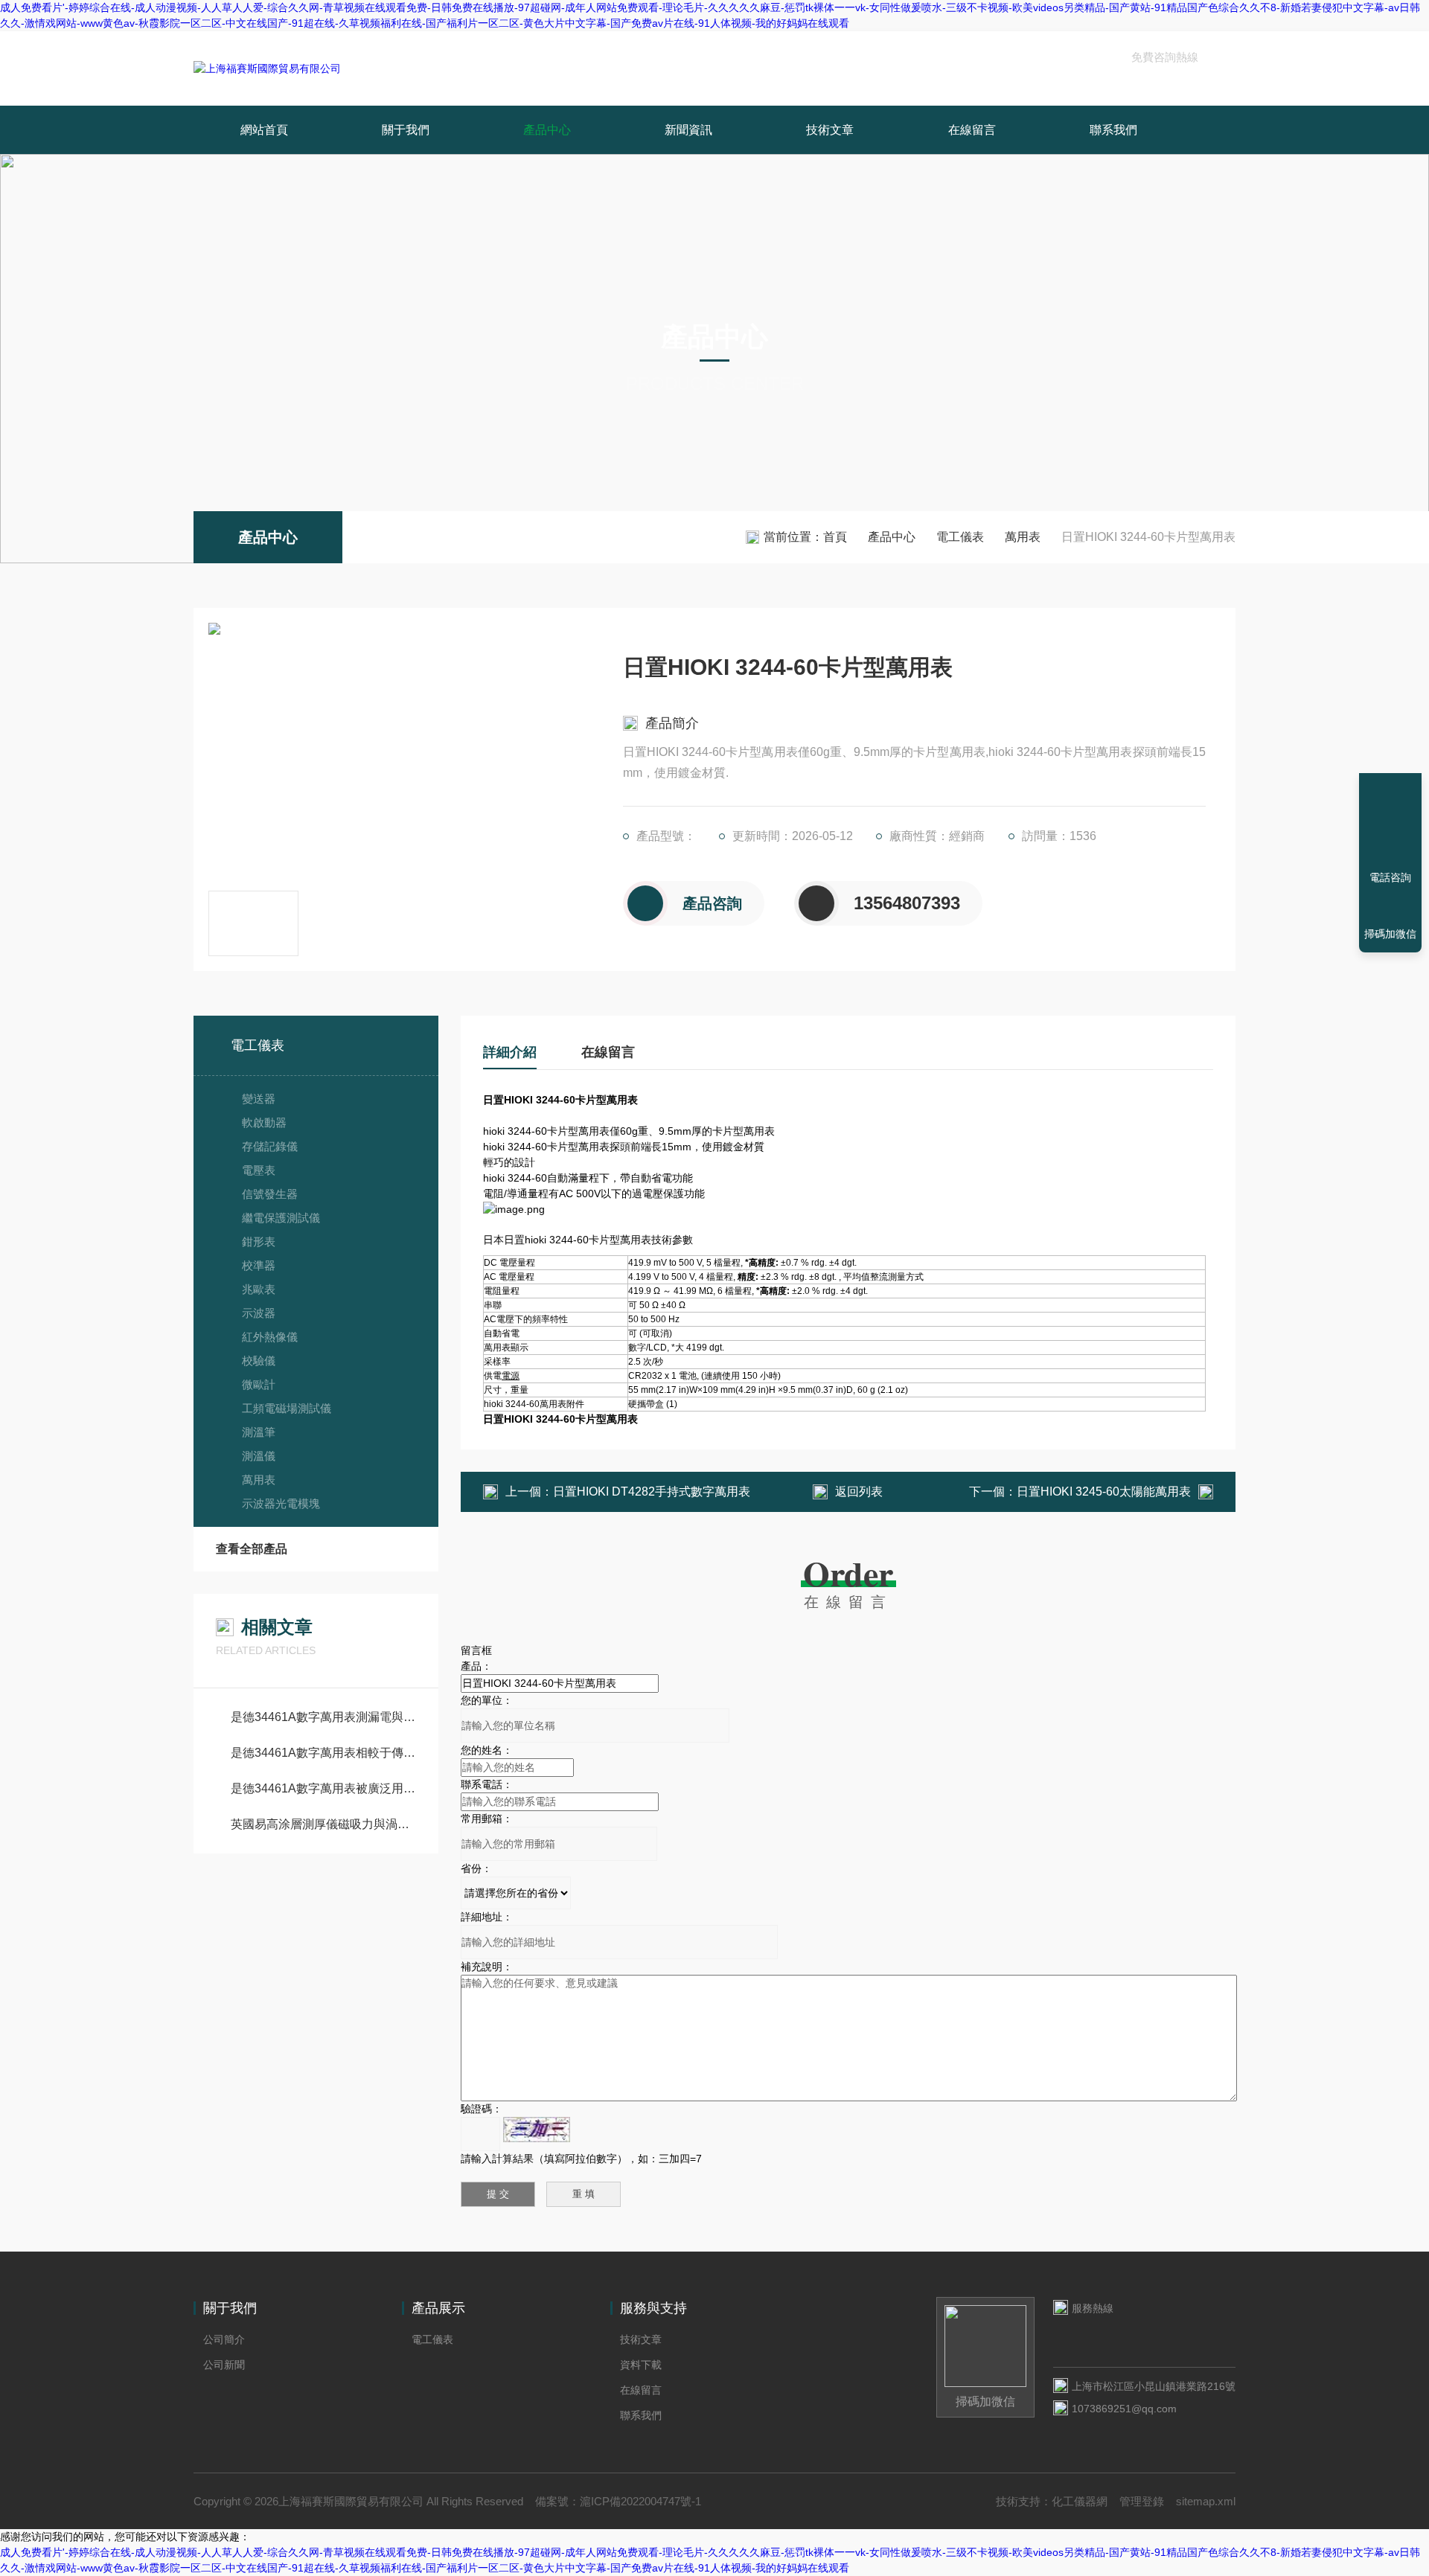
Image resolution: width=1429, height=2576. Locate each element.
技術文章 (830, 130)
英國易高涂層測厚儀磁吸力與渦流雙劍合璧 (323, 1824)
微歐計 (259, 1384)
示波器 (259, 1313)
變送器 (259, 1099)
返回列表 (859, 1492)
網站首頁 (264, 130)
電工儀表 (960, 537)
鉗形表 (259, 1241)
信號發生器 (270, 1194)
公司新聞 (224, 2365)
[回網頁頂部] (1390, 823)
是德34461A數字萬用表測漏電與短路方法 (323, 1717)
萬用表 (1023, 537)
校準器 (259, 1265)
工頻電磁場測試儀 (287, 1408)
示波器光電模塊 (281, 1503)
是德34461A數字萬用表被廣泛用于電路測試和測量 (323, 1788)
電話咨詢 (1390, 877)
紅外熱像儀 (270, 1337)
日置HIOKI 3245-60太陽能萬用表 (1104, 1492)
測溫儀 (259, 1456)
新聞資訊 (688, 130)
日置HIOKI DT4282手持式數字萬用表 (652, 1492)
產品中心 (547, 130)
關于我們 (406, 130)
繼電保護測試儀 (281, 1218)
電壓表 (259, 1170)
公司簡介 (224, 2339)
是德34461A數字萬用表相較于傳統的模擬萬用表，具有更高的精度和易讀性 (323, 1753)
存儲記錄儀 (270, 1146)
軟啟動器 (264, 1122)
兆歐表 (259, 1289)
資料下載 (641, 2365)
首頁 (835, 537)
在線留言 (972, 130)
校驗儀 (259, 1361)
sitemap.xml (1206, 2501)
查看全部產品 (252, 1549)
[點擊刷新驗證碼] (537, 2130)
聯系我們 (1113, 130)
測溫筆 (259, 1432)
